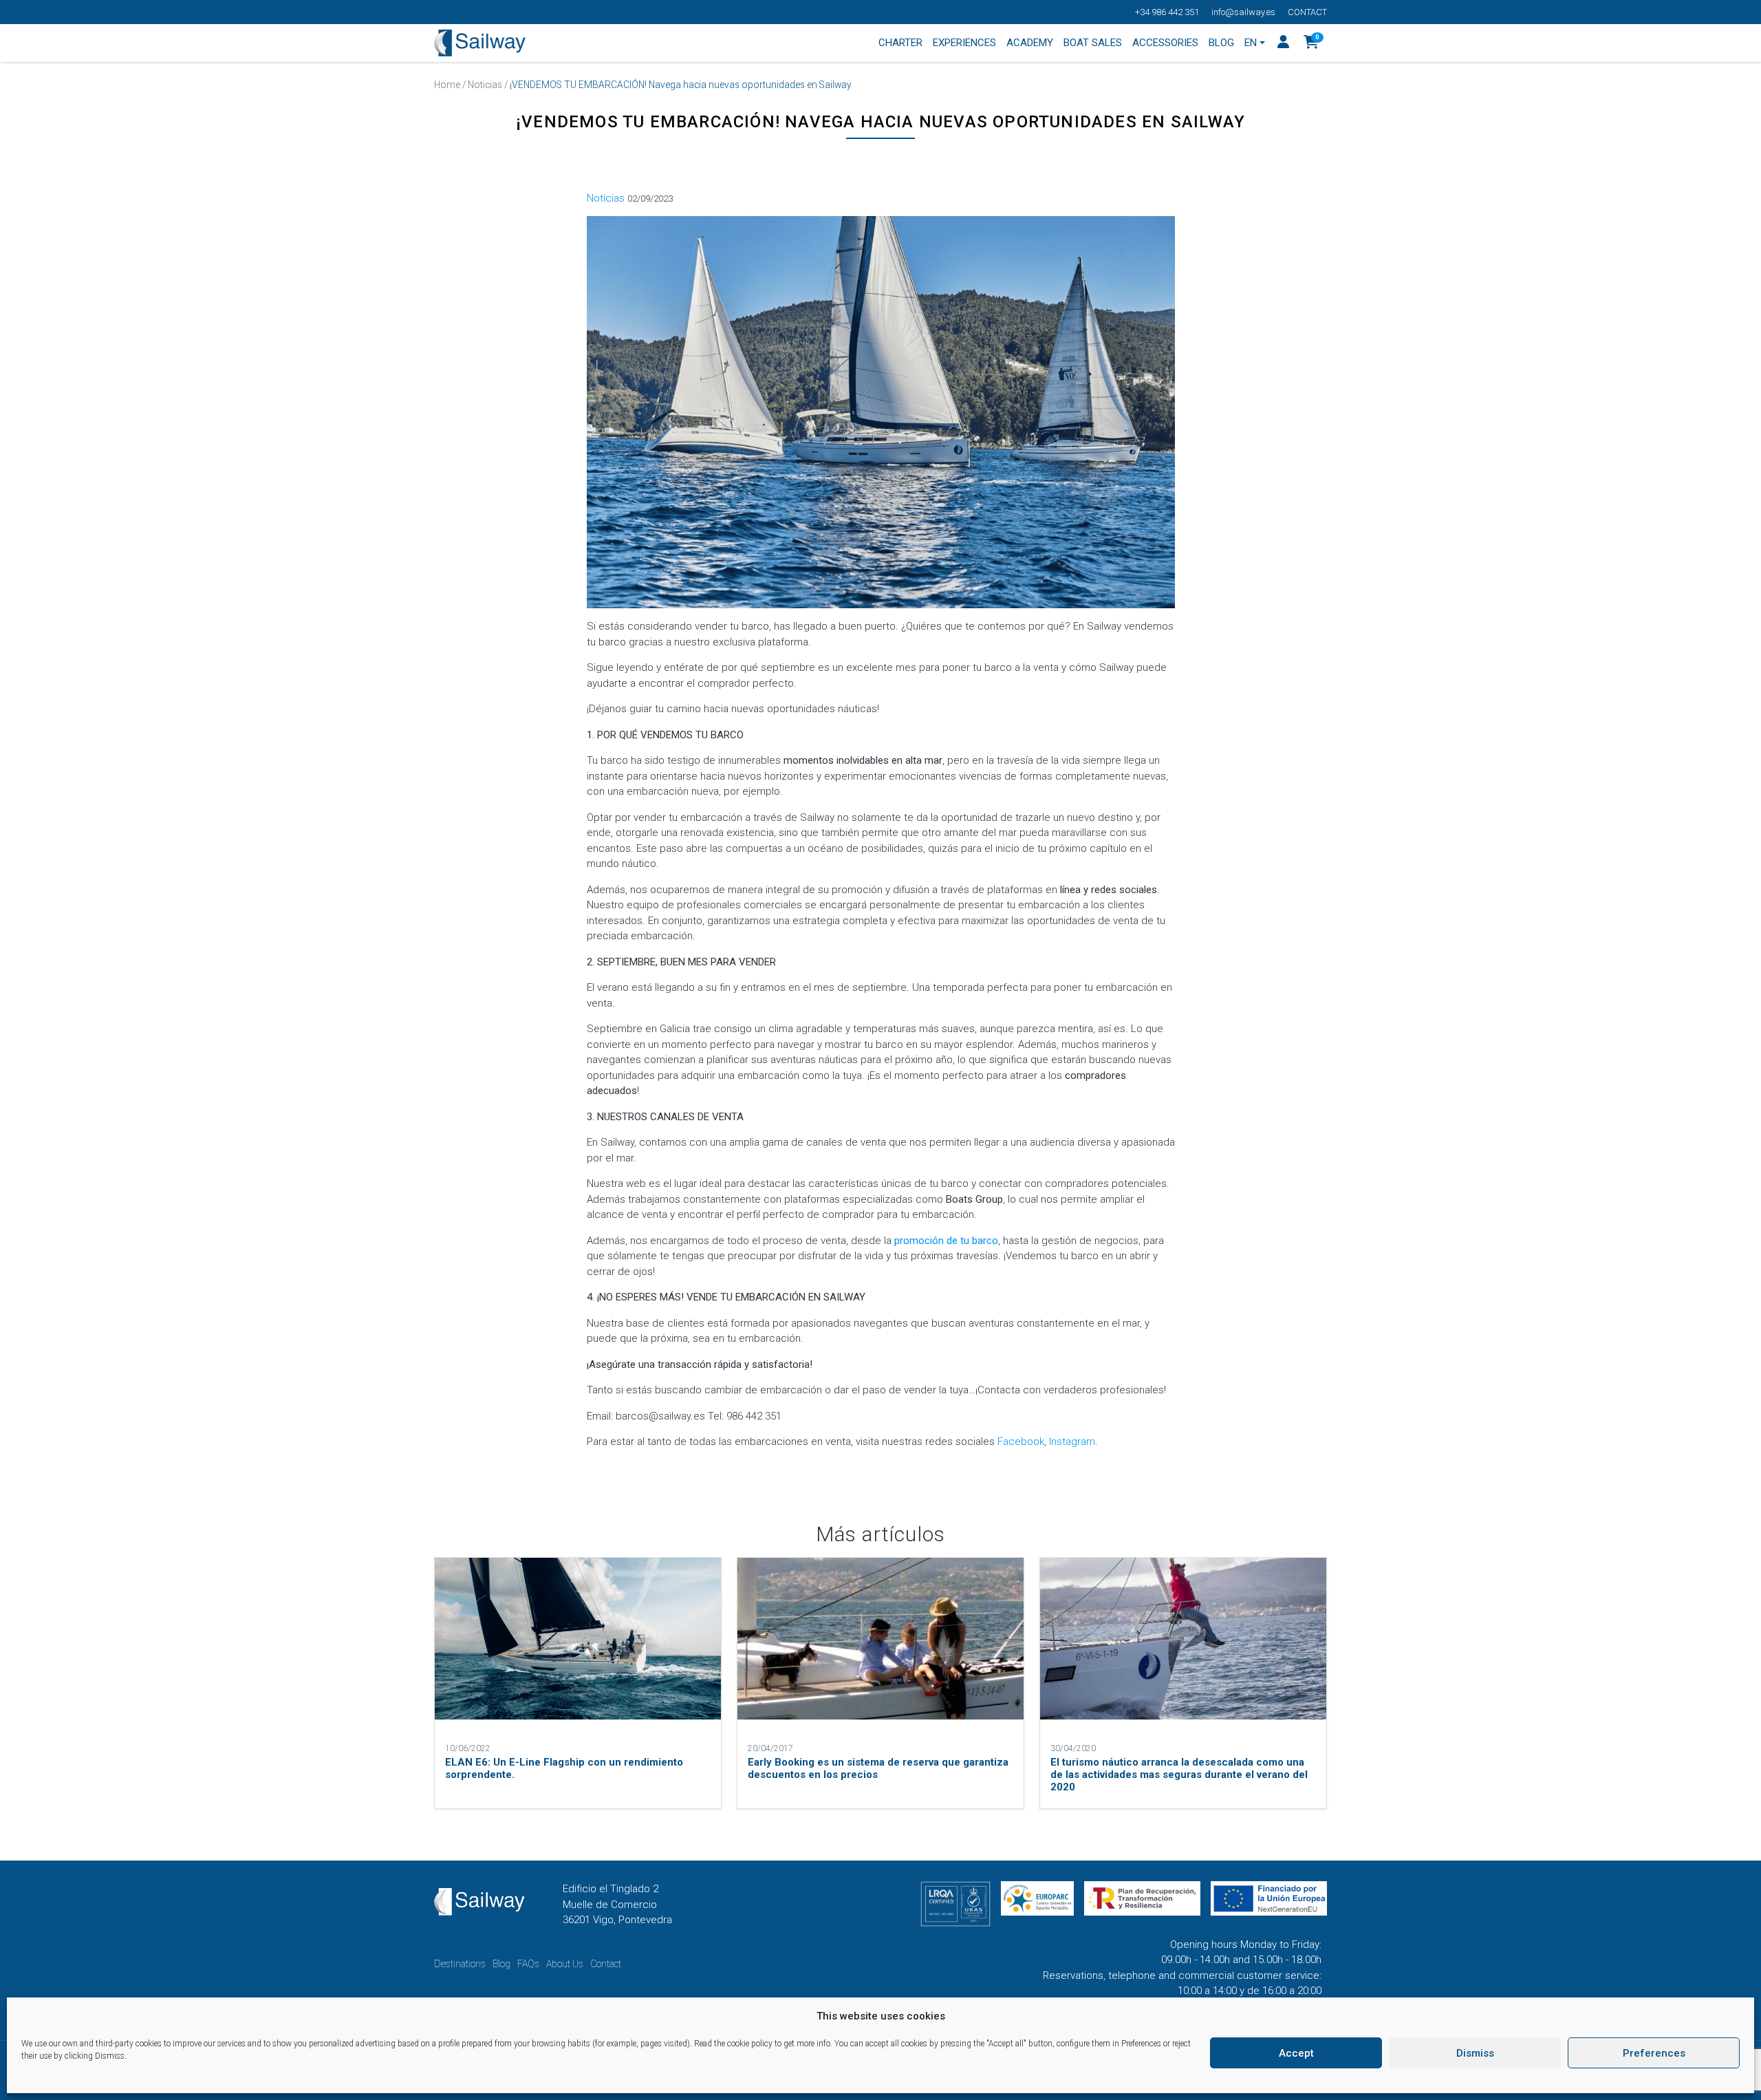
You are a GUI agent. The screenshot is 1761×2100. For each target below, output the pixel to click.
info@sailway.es (1243, 12)
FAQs (528, 1964)
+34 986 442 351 (1167, 12)
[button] (1311, 43)
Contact (1307, 12)
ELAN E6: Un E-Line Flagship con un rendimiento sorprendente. (564, 1768)
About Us (565, 1964)
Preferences (1654, 2053)
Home (447, 85)
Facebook (1021, 1442)
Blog (501, 1964)
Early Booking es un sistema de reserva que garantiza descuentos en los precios (878, 1768)
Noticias (485, 85)
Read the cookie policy (733, 2044)
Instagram (1072, 1442)
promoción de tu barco (946, 1241)
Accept (1296, 2053)
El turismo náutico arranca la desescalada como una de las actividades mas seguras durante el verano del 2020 (1179, 1775)
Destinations (460, 1964)
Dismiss (1475, 2053)
